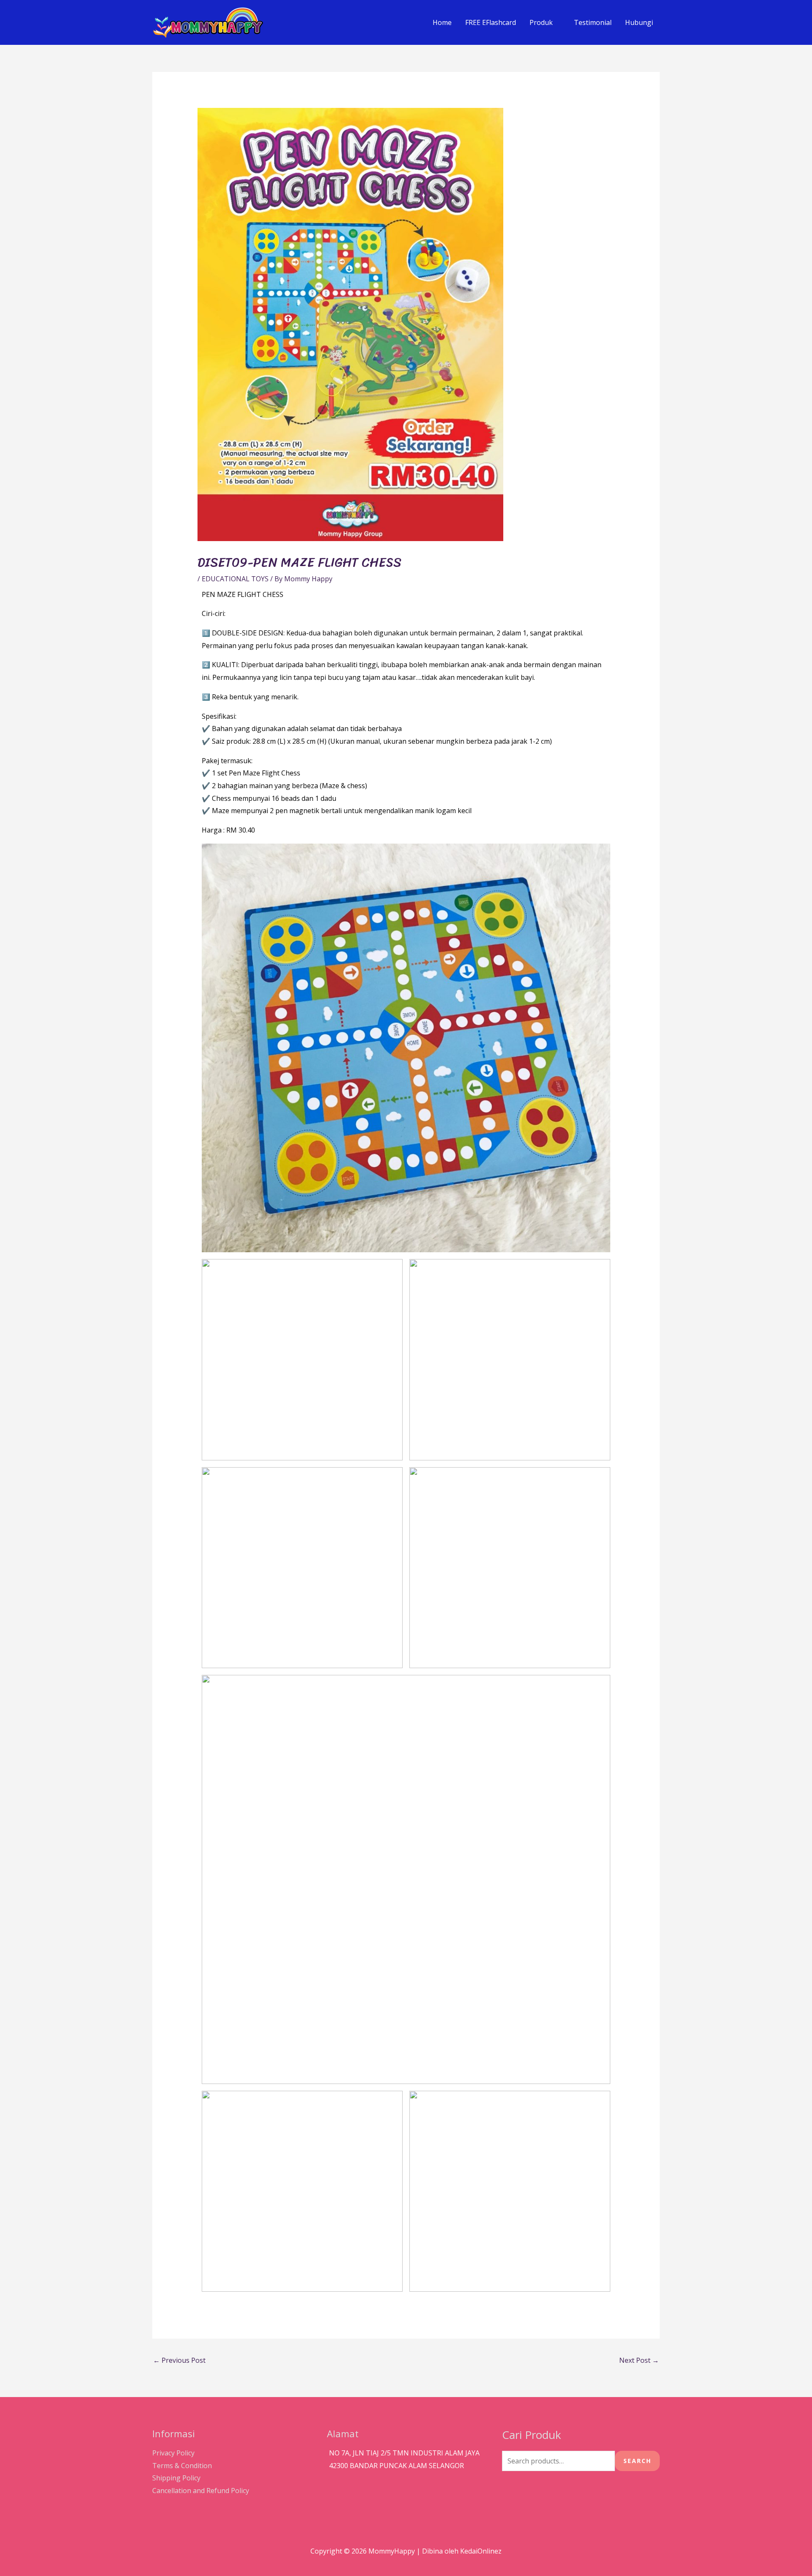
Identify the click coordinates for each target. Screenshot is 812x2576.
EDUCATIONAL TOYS (235, 579)
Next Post (639, 2360)
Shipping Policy (176, 2478)
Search (637, 2461)
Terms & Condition (182, 2466)
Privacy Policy (173, 2453)
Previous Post (179, 2360)
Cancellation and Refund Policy (201, 2491)
